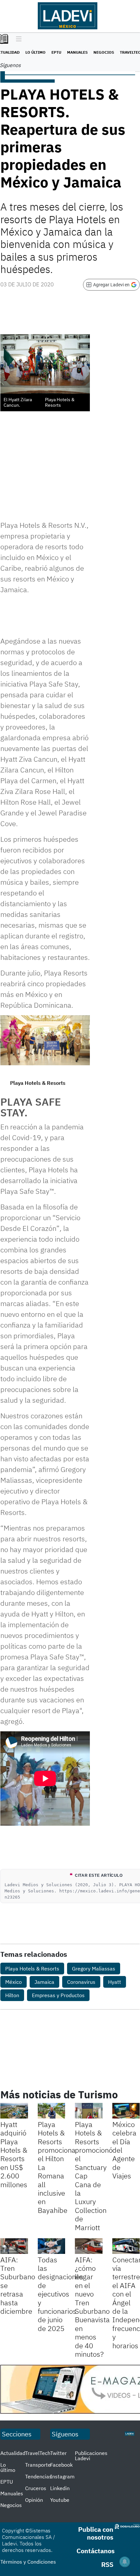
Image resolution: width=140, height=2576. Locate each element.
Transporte (38, 2465)
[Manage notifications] (125, 2562)
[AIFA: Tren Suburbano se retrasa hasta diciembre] (14, 2246)
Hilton (12, 1995)
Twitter (58, 2453)
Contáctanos (96, 2551)
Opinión (34, 2500)
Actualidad (13, 2453)
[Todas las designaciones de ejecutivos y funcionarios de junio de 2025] (52, 2246)
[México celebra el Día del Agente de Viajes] (126, 2111)
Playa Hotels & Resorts (32, 1969)
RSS (107, 2564)
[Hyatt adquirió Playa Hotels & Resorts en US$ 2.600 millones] (14, 2111)
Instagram (62, 2476)
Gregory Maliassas (94, 1969)
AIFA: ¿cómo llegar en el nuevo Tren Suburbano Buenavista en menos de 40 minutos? (92, 2307)
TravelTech (38, 2453)
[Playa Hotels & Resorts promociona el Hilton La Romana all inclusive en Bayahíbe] (52, 2111)
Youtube (60, 2500)
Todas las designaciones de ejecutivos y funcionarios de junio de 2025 (61, 2294)
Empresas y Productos (58, 1995)
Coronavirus (81, 1982)
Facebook (61, 2465)
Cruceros (36, 2488)
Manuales (77, 52)
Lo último (35, 52)
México (14, 1982)
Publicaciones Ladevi (91, 2456)
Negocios (104, 52)
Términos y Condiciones (28, 2562)
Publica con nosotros (96, 2533)
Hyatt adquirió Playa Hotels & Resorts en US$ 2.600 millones (14, 2154)
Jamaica (44, 1982)
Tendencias (38, 2476)
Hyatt (115, 1982)
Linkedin (60, 2488)
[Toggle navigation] (17, 39)
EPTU (56, 52)
